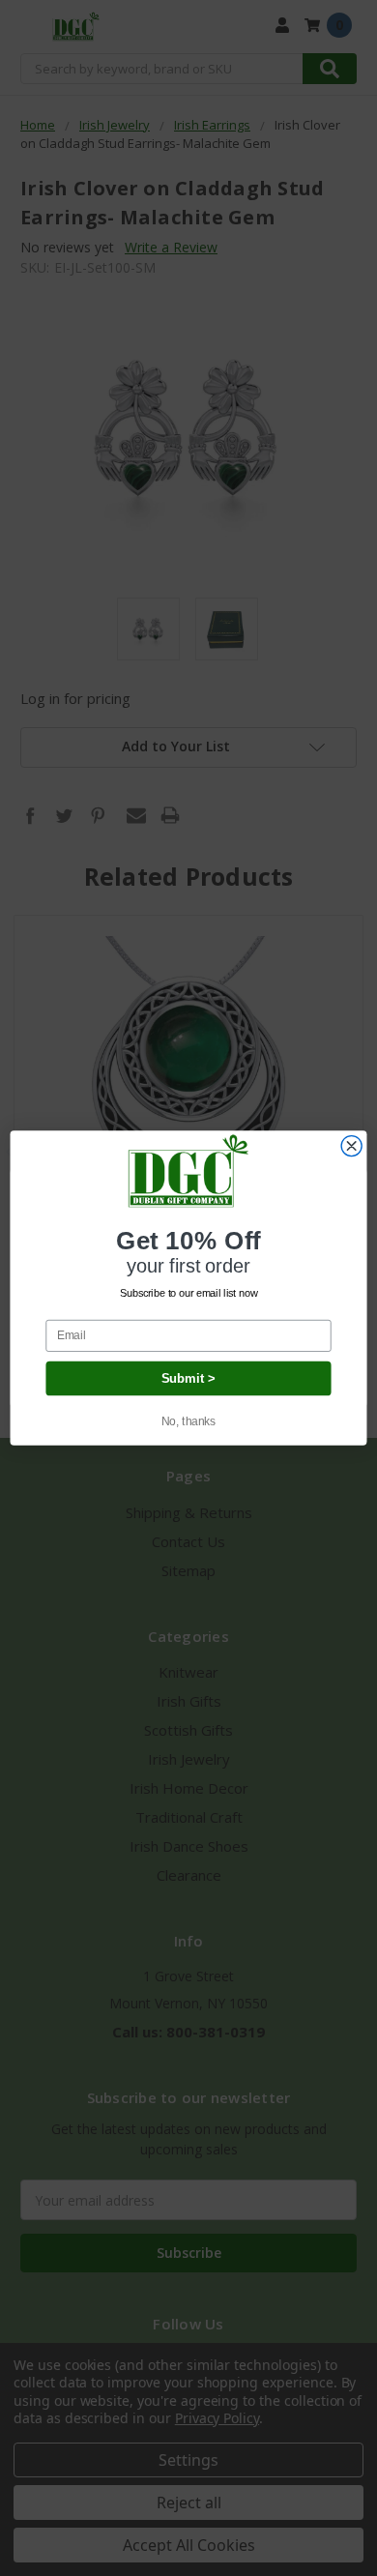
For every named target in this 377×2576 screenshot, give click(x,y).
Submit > (189, 1378)
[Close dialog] (351, 1146)
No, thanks (189, 1421)
